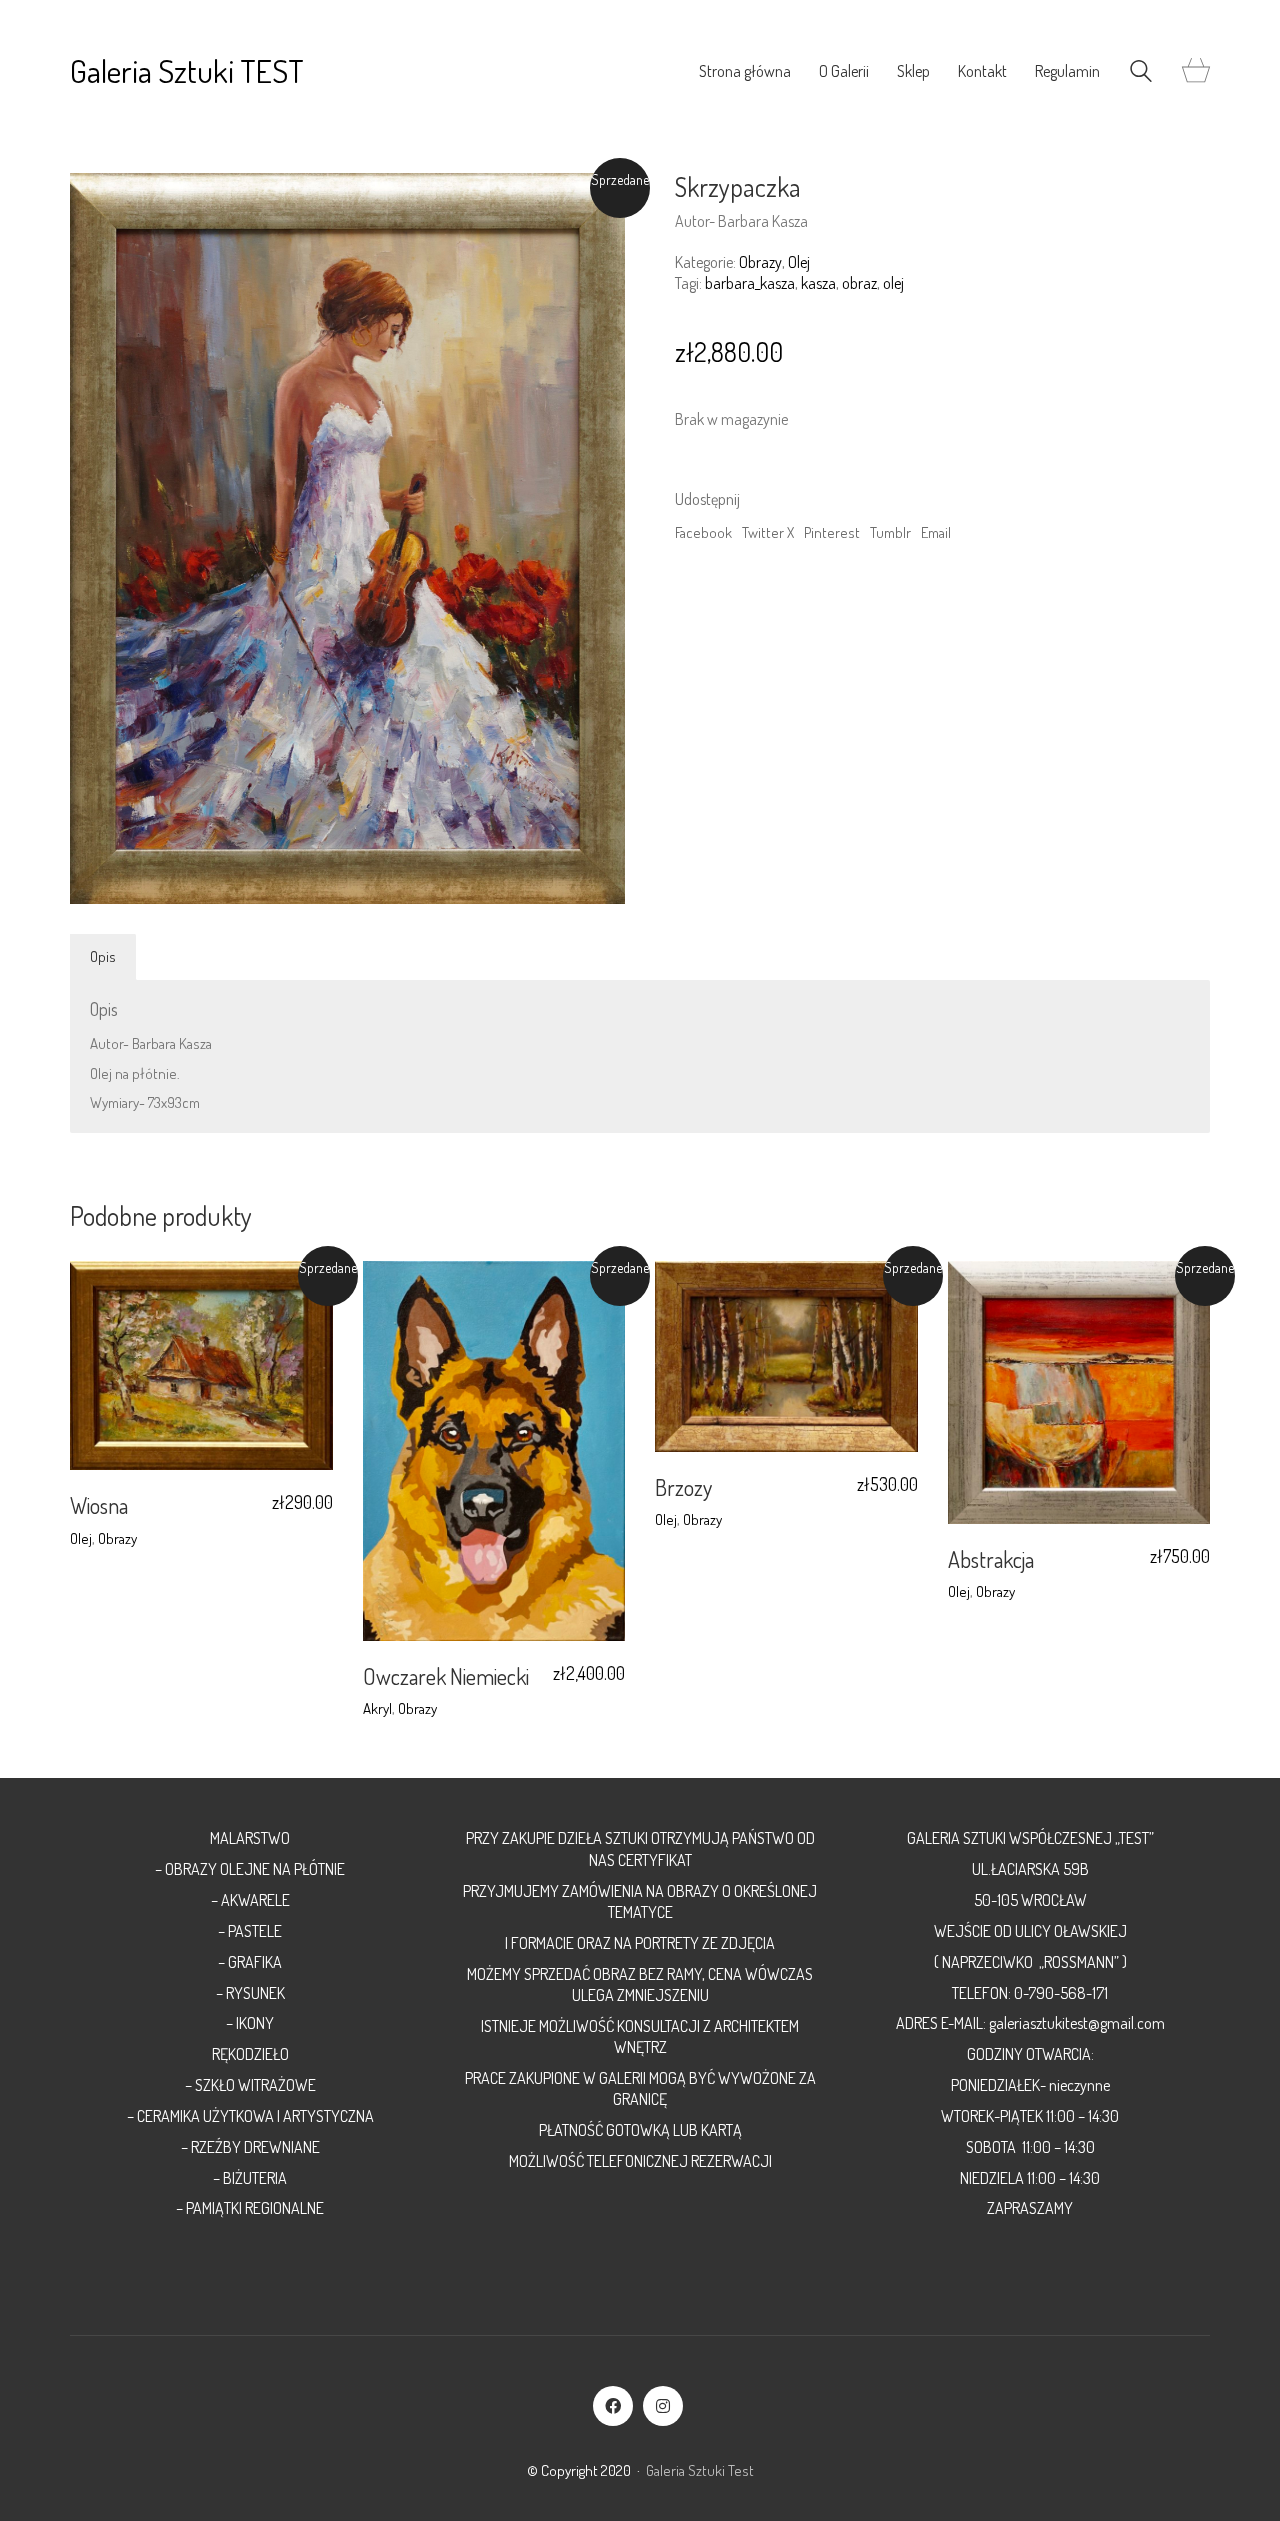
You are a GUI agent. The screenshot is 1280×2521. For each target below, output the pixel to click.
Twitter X (768, 532)
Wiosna (99, 1505)
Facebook (703, 532)
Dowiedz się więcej (126, 1538)
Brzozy (683, 1487)
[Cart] (1196, 71)
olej (893, 283)
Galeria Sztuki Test (700, 2470)
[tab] (103, 957)
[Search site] (1141, 73)
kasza (818, 283)
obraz (859, 283)
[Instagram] (663, 2406)
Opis (103, 956)
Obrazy (760, 262)
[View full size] (95, 204)
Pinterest (832, 532)
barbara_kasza (750, 283)
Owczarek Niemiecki (446, 1676)
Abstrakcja (991, 1559)
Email (936, 532)
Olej (799, 262)
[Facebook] (613, 2406)
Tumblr (890, 532)
